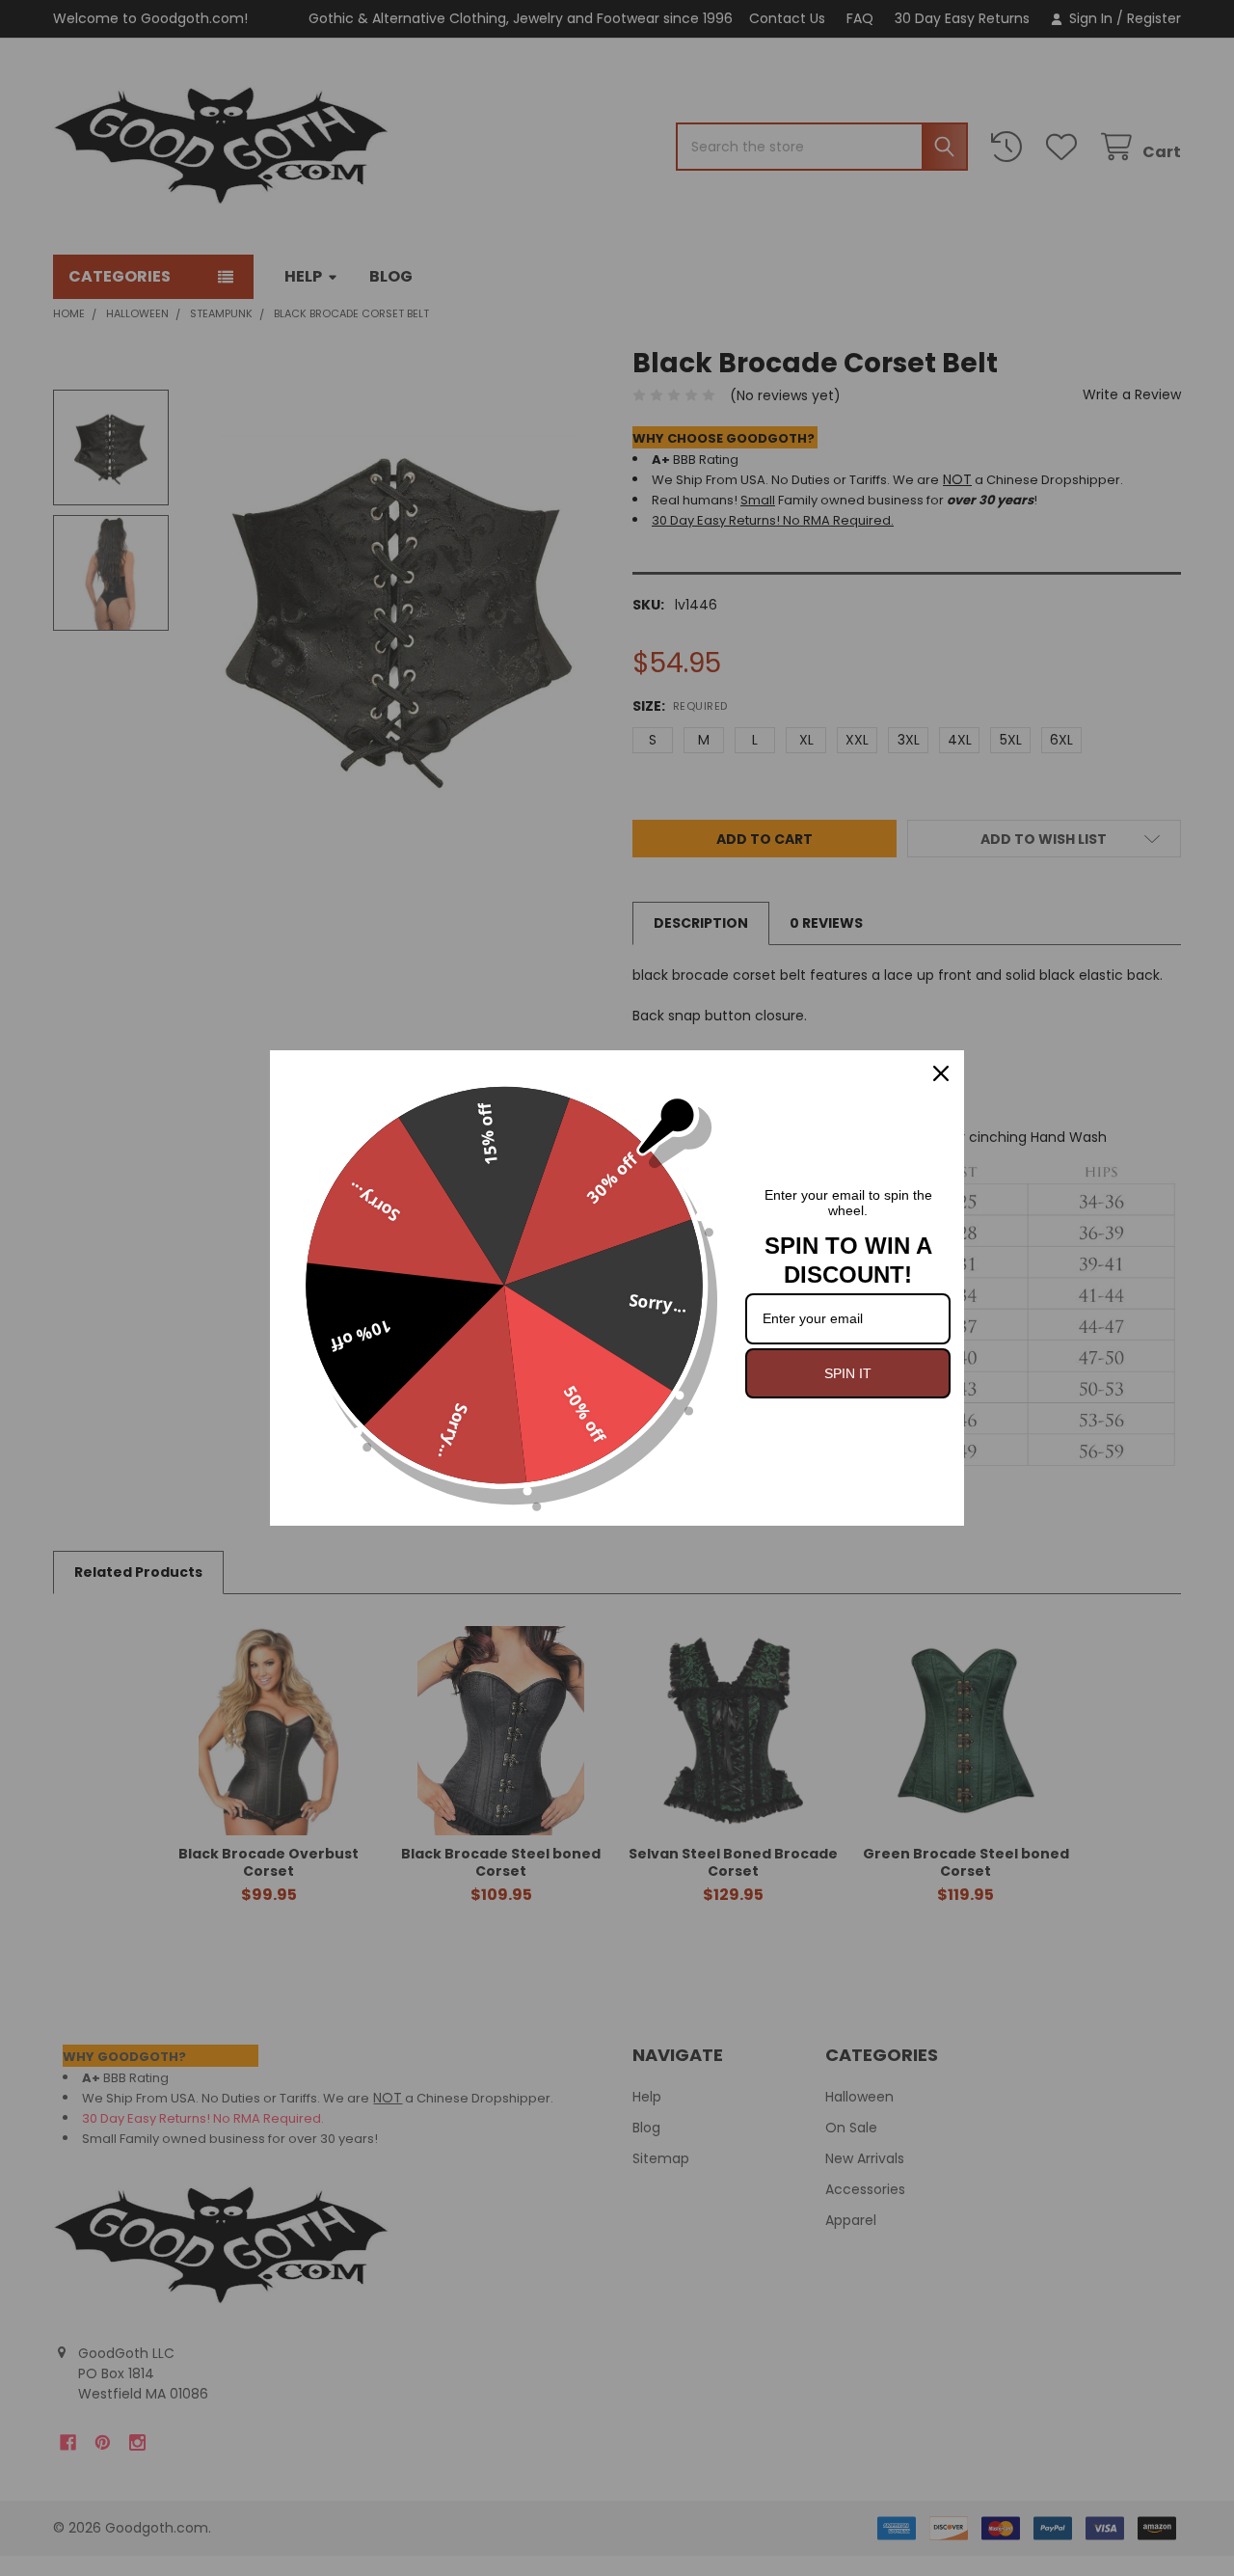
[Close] (941, 1073)
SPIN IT (848, 1373)
